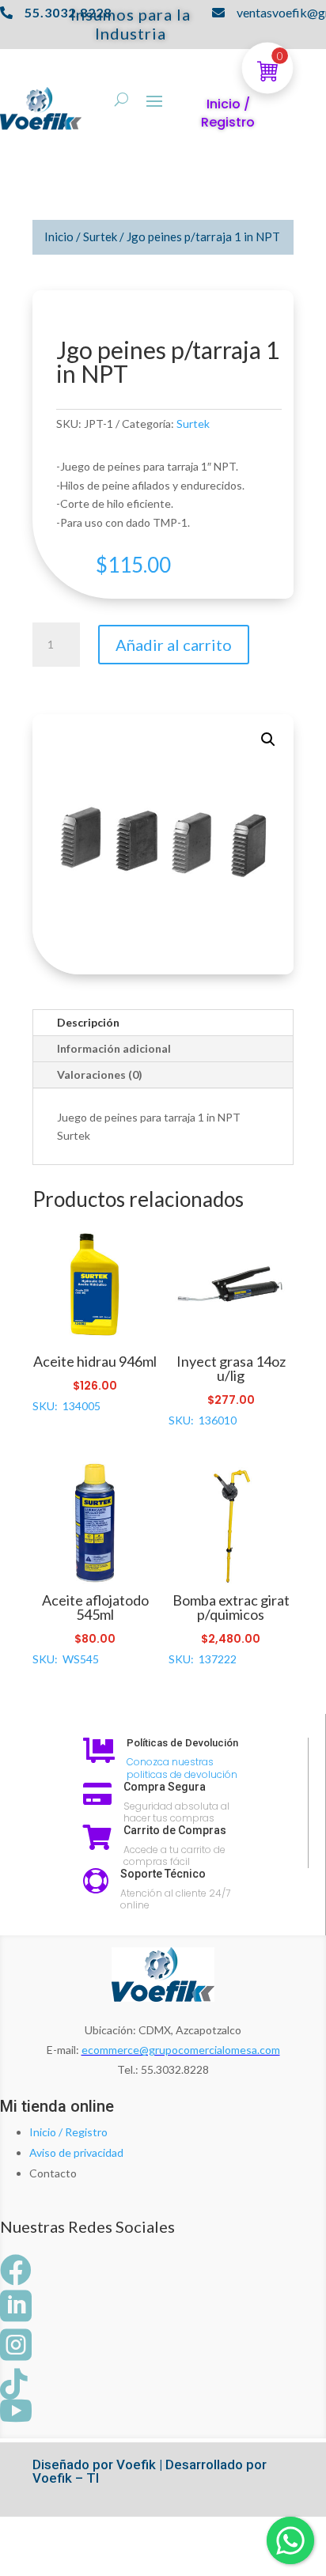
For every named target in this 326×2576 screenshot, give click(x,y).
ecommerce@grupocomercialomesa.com (181, 2050)
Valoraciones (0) (100, 1074)
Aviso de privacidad (76, 2152)
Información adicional (114, 1048)
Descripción (88, 1022)
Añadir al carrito (174, 645)
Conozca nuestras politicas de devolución (182, 1768)
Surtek (100, 236)
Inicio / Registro (68, 2132)
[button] (268, 740)
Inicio (59, 236)
